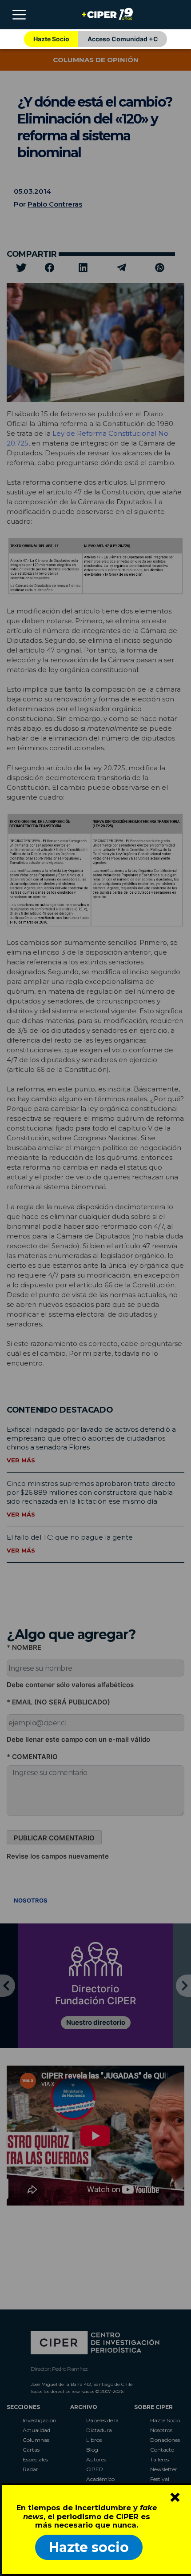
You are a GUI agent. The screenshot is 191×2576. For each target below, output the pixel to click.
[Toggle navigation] (19, 15)
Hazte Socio (51, 39)
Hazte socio (89, 2547)
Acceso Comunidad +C (123, 39)
